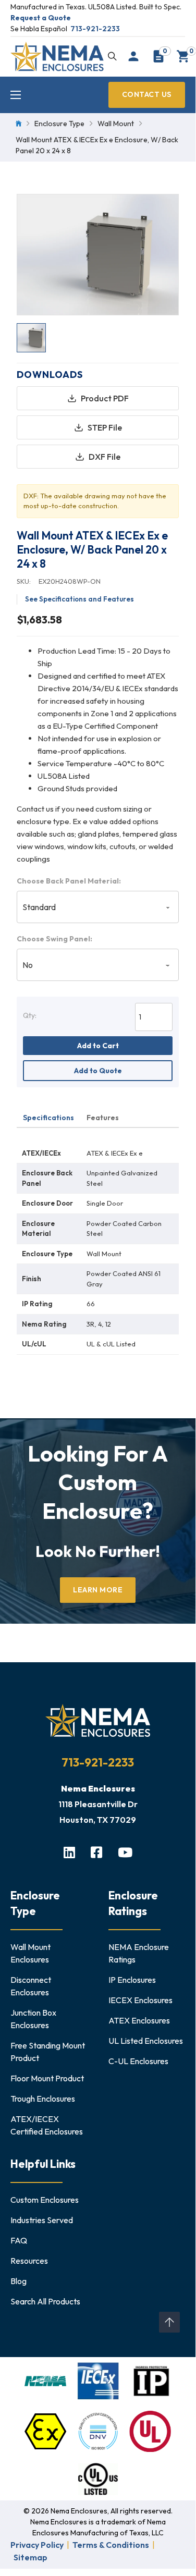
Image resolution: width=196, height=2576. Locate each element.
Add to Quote (98, 1071)
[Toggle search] (112, 56)
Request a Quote (41, 18)
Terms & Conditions (111, 2545)
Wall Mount (116, 124)
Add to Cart (98, 1046)
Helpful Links (43, 2164)
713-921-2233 (95, 29)
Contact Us (147, 94)
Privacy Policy (37, 2545)
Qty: (30, 1015)
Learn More (98, 1590)
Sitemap (30, 2557)
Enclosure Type (59, 124)
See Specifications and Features (79, 599)
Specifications (48, 1118)
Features (103, 1118)
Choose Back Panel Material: (69, 881)
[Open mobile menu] (16, 95)
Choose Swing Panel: (54, 939)
